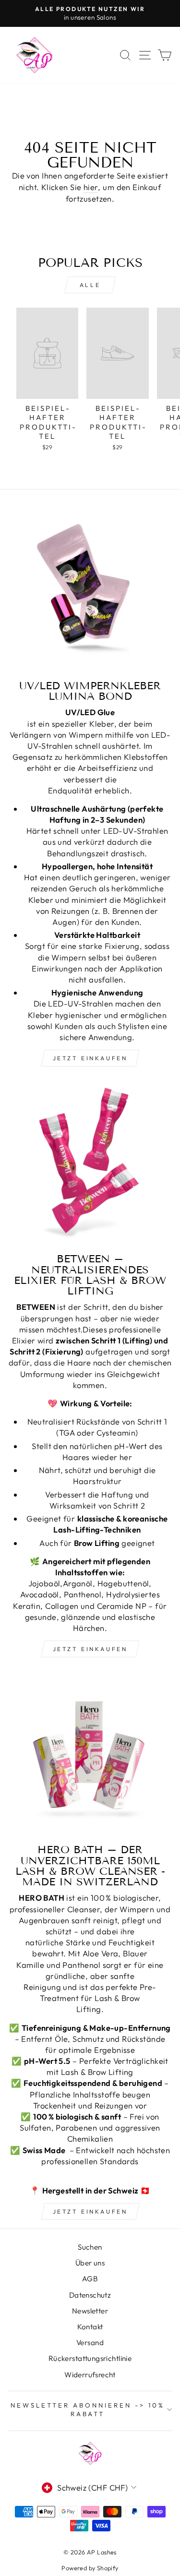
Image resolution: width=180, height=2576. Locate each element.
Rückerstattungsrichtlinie (90, 2358)
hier (91, 187)
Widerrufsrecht (90, 2375)
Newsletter (90, 2311)
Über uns (90, 2263)
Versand (90, 2342)
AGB (90, 2279)
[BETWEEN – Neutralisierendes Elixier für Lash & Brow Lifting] (90, 1164)
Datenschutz (90, 2295)
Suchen (90, 2247)
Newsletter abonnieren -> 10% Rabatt (87, 2410)
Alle (90, 285)
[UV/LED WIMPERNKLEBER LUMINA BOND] (90, 591)
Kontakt (90, 2327)
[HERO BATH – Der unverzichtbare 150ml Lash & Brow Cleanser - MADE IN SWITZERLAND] (90, 1755)
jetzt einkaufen (90, 1058)
